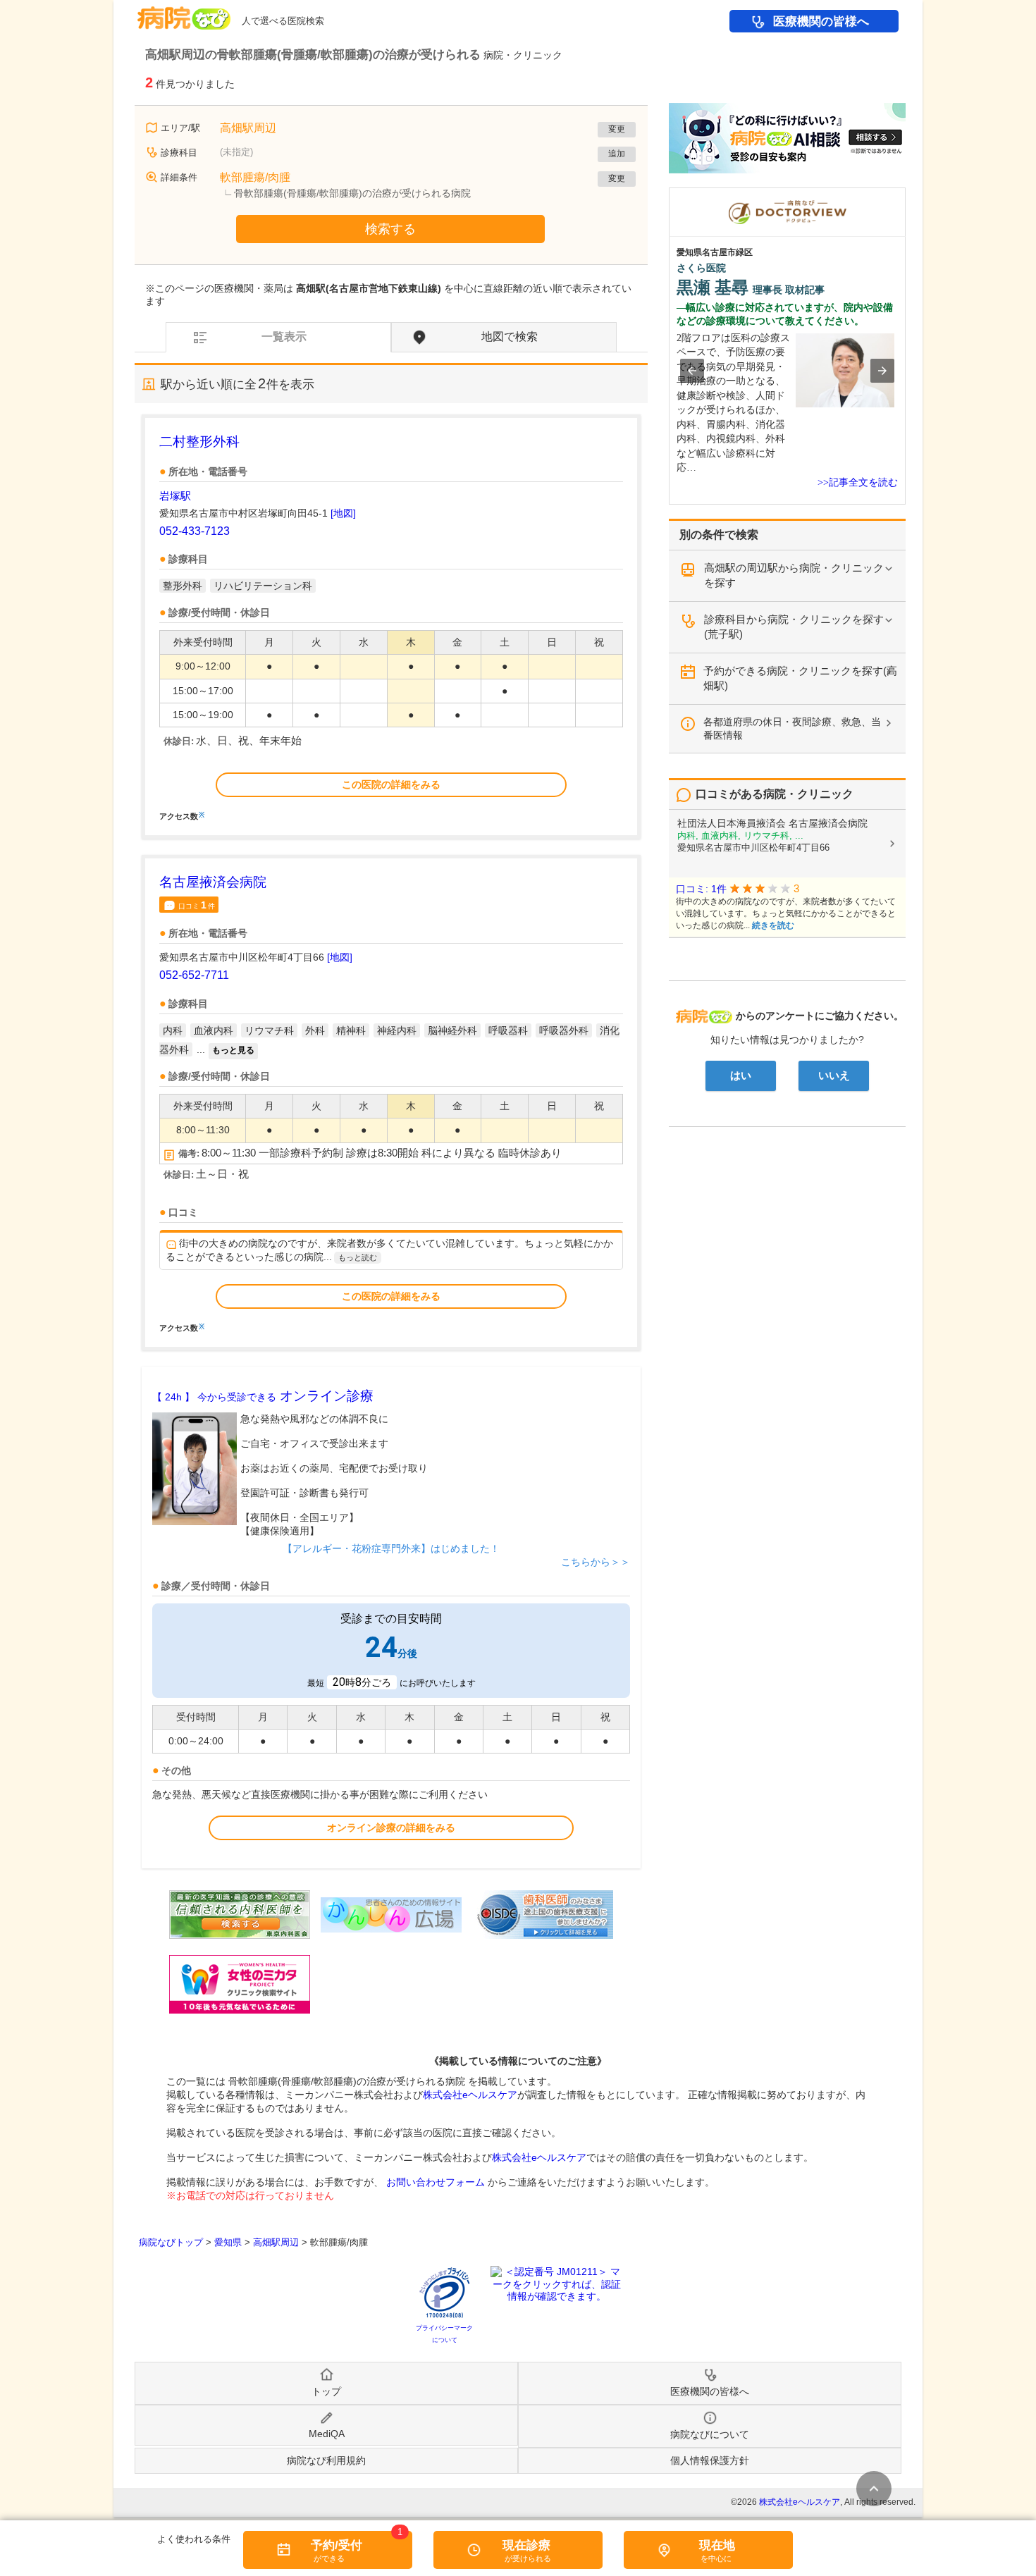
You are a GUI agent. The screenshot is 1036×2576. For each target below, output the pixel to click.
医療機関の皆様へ (821, 21)
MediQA (327, 2434)
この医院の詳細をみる (391, 784)
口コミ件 (197, 905)
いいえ (834, 1076)
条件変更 (874, 2489)
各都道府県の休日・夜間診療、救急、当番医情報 (792, 728)
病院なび (184, 13)
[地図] (343, 513)
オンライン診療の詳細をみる (391, 1828)
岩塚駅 (175, 496)
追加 (617, 154)
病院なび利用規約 (326, 2460)
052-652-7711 (194, 975)
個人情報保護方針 (710, 2460)
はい (741, 1076)
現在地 (717, 2545)
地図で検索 (510, 337)
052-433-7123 (195, 531)
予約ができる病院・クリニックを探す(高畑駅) (800, 678)
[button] (692, 371)
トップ (326, 2391)
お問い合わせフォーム (436, 2182)
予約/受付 (337, 2545)
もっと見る (233, 1050)
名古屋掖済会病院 (213, 882)
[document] (391, 626)
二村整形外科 (199, 442)
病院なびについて (710, 2434)
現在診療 (526, 2545)
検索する (390, 229)
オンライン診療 (263, 1396)
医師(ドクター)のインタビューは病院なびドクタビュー (905, 195)
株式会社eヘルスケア (470, 2095)
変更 (617, 129)
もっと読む (358, 1257)
